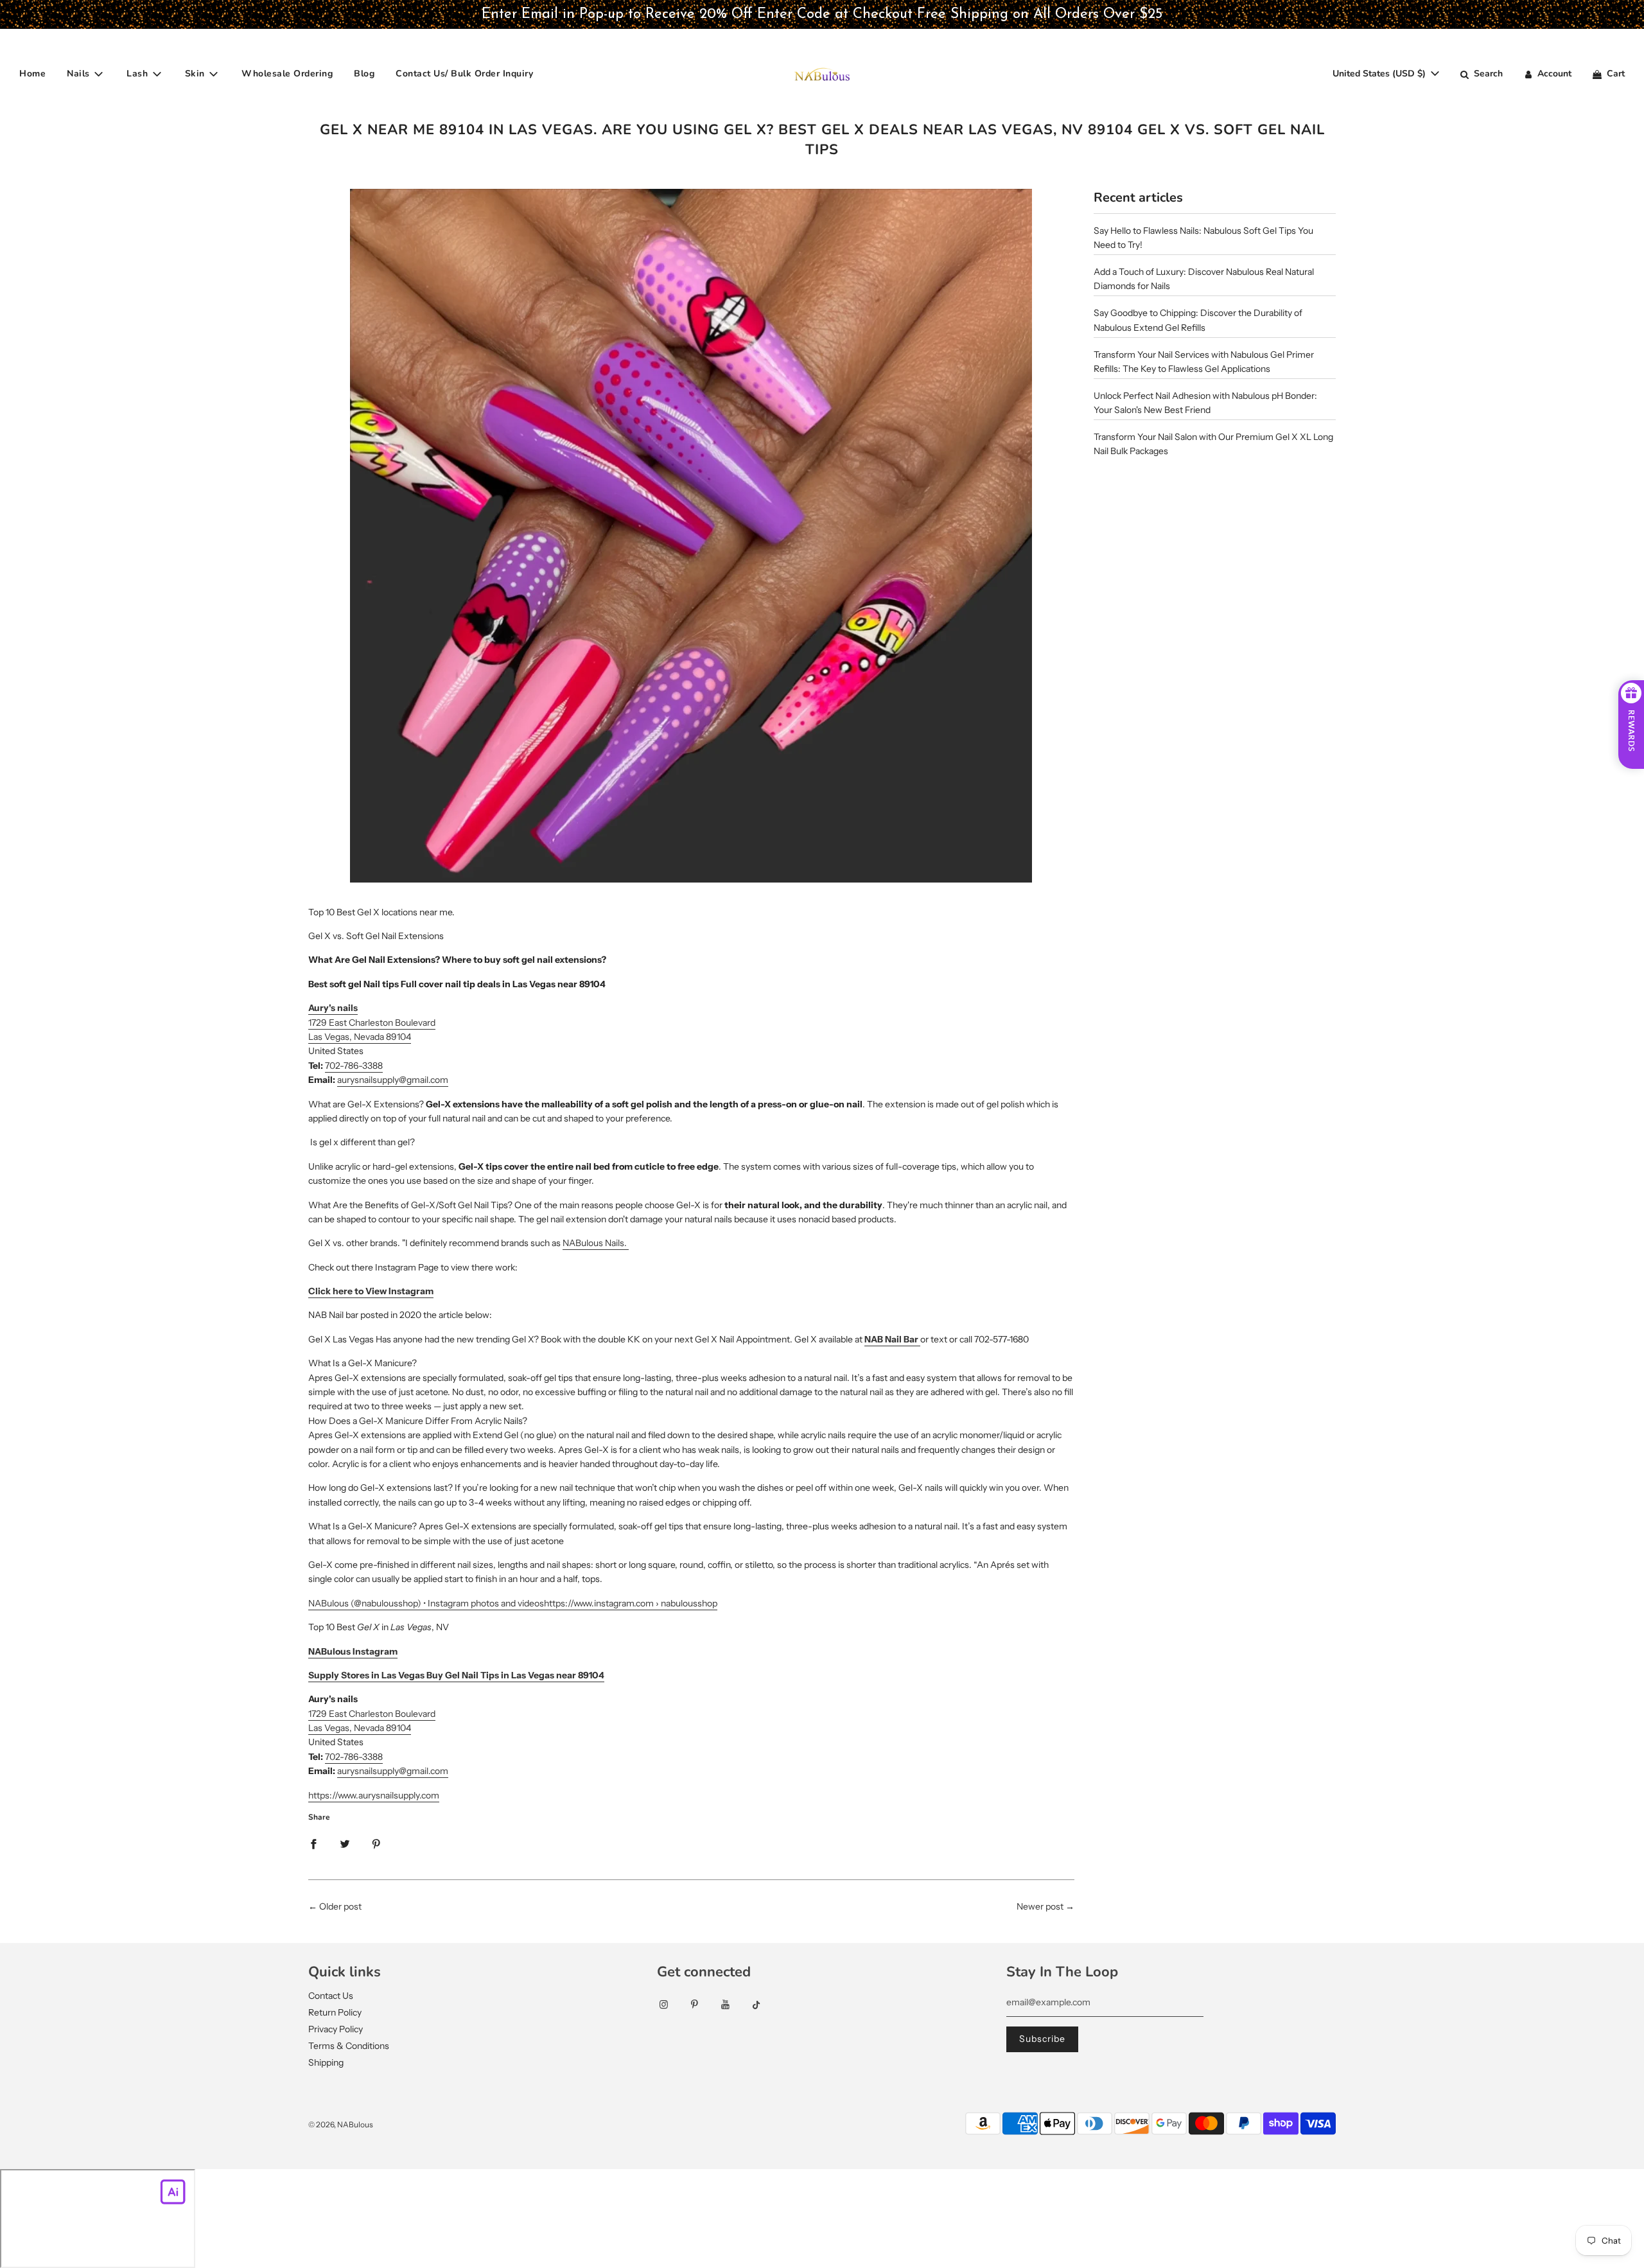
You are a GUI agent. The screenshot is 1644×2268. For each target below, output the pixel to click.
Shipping (326, 2062)
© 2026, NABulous (341, 2124)
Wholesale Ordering (287, 74)
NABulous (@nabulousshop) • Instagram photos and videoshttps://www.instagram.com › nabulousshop (513, 1603)
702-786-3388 (354, 1066)
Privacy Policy (336, 2029)
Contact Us (331, 1996)
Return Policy (335, 2012)
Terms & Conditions (349, 2046)
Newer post (1040, 1906)
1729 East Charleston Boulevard (372, 1023)
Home (32, 74)
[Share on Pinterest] (376, 1843)
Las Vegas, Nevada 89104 (360, 1037)
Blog (364, 74)
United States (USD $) (1380, 74)
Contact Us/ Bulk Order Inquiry (464, 74)
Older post (340, 1906)
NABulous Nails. (595, 1243)
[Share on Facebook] (313, 1843)
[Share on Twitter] (345, 1843)
